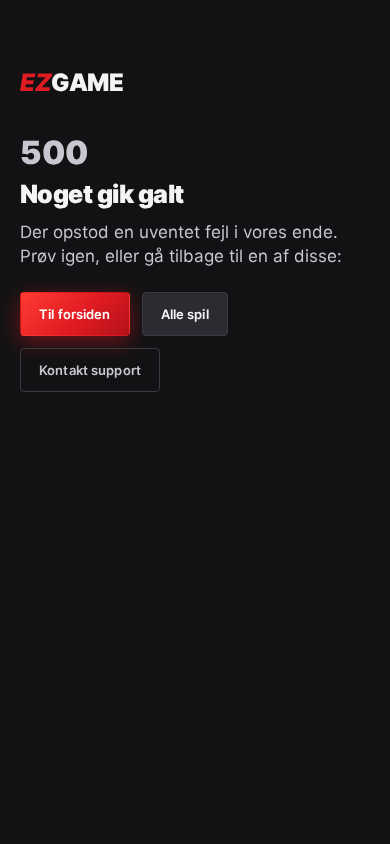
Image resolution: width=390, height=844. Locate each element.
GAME (71, 82)
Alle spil (185, 314)
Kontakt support (90, 370)
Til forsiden (75, 314)
